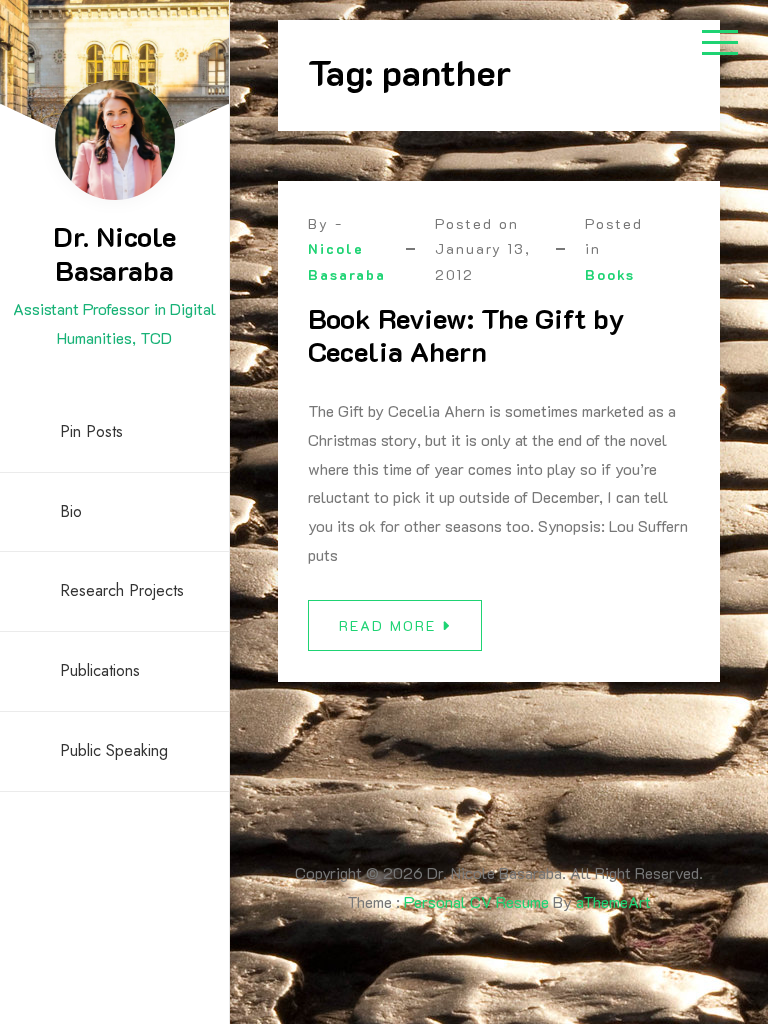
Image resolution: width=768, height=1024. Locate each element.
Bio (71, 511)
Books (610, 274)
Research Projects (122, 590)
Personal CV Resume (476, 901)
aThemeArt (613, 901)
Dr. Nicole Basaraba (114, 253)
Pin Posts (91, 431)
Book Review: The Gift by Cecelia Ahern (466, 335)
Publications (100, 670)
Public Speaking (114, 750)
